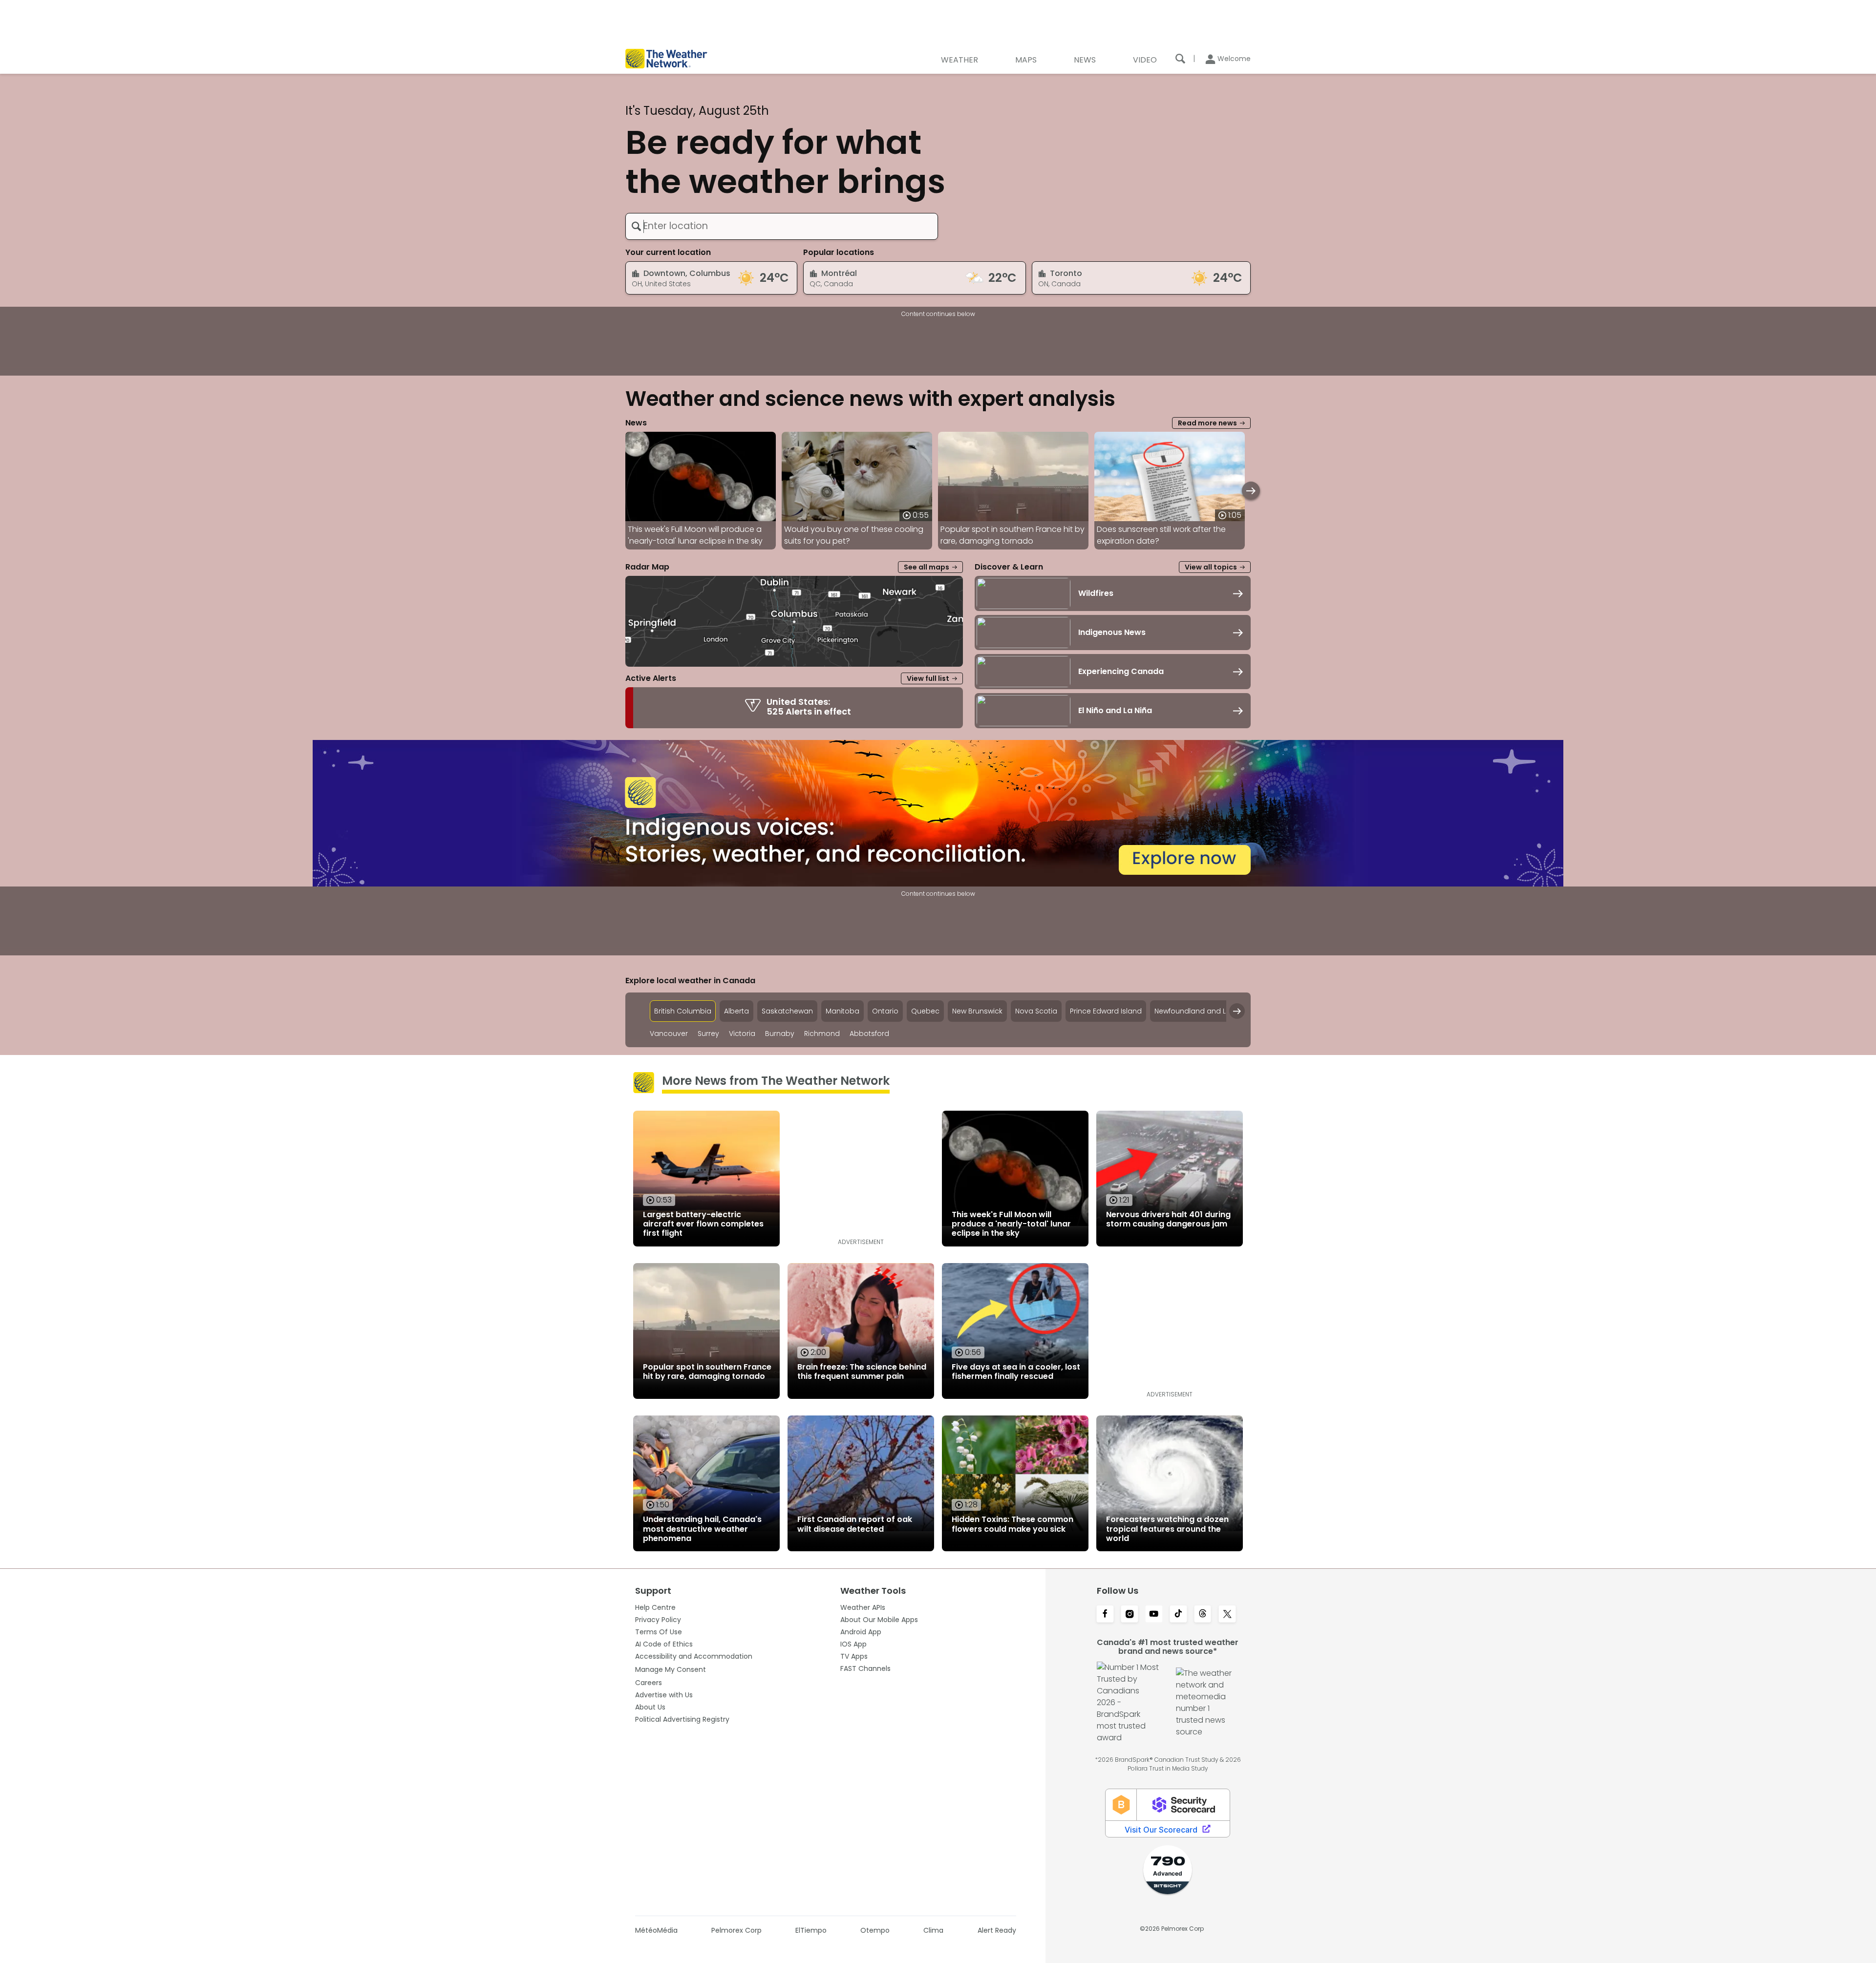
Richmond (822, 1034)
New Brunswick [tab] (977, 1011)
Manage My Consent (671, 1669)
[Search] (1180, 59)
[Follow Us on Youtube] (1154, 1615)
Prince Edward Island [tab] (1106, 1011)
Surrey (708, 1034)
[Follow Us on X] (1227, 1615)
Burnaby (780, 1034)
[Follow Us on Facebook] (1105, 1615)
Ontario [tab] (885, 1011)
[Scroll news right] (1251, 491)
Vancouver (669, 1034)
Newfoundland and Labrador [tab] (1205, 1011)
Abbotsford (869, 1034)
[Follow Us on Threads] (1203, 1615)
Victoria (742, 1034)
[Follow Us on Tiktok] (1178, 1615)
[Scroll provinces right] (1237, 1011)
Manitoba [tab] (842, 1011)
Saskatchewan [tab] (787, 1011)
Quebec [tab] (925, 1011)
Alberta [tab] (736, 1011)
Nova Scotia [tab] (1036, 1011)
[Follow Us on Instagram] (1130, 1615)
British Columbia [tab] (683, 1011)
